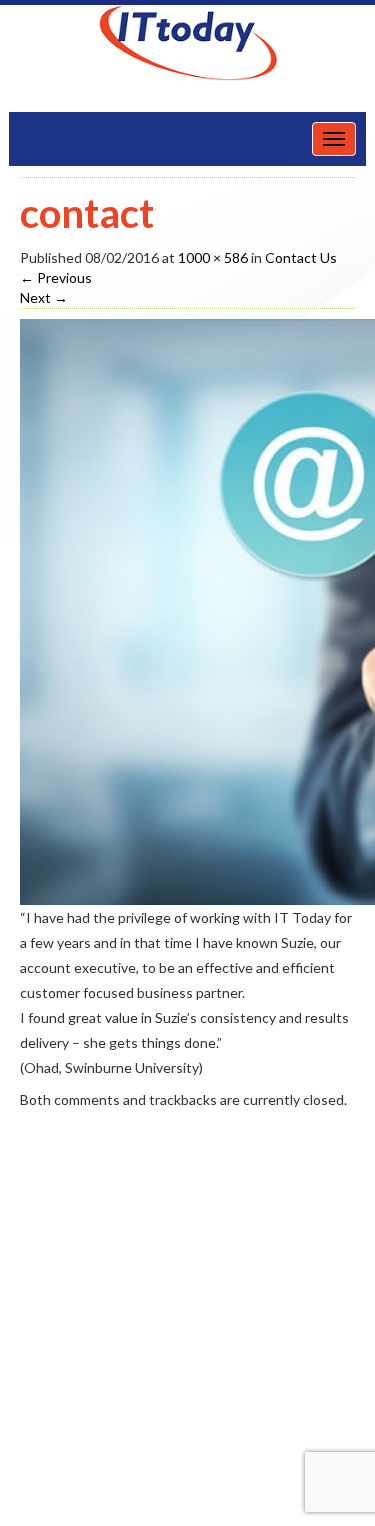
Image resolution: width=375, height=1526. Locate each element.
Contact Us (301, 257)
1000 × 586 (213, 257)
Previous (56, 277)
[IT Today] (187, 43)
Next (44, 297)
